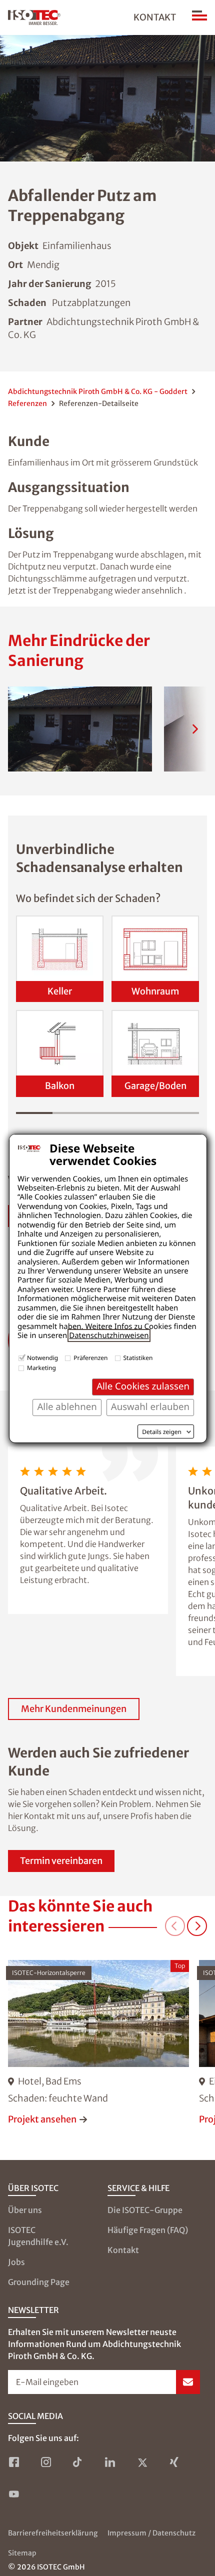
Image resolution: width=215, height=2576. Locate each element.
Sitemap (22, 2553)
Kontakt (155, 17)
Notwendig (42, 1358)
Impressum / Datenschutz (151, 2533)
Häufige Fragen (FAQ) (148, 2230)
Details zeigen (162, 1432)
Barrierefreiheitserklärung (53, 2533)
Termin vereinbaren (61, 1861)
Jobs (16, 2262)
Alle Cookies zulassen (143, 1386)
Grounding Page (39, 2282)
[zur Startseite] (34, 17)
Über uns (25, 2210)
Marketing (41, 1368)
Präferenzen (90, 1358)
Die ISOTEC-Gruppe (145, 2210)
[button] (80, 729)
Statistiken (138, 1358)
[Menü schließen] (199, 17)
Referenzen (27, 403)
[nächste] (195, 729)
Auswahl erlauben (150, 1407)
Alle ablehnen (67, 1407)
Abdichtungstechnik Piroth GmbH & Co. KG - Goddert (98, 391)
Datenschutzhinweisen (109, 1335)
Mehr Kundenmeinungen (74, 1709)
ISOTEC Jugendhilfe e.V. (38, 2236)
